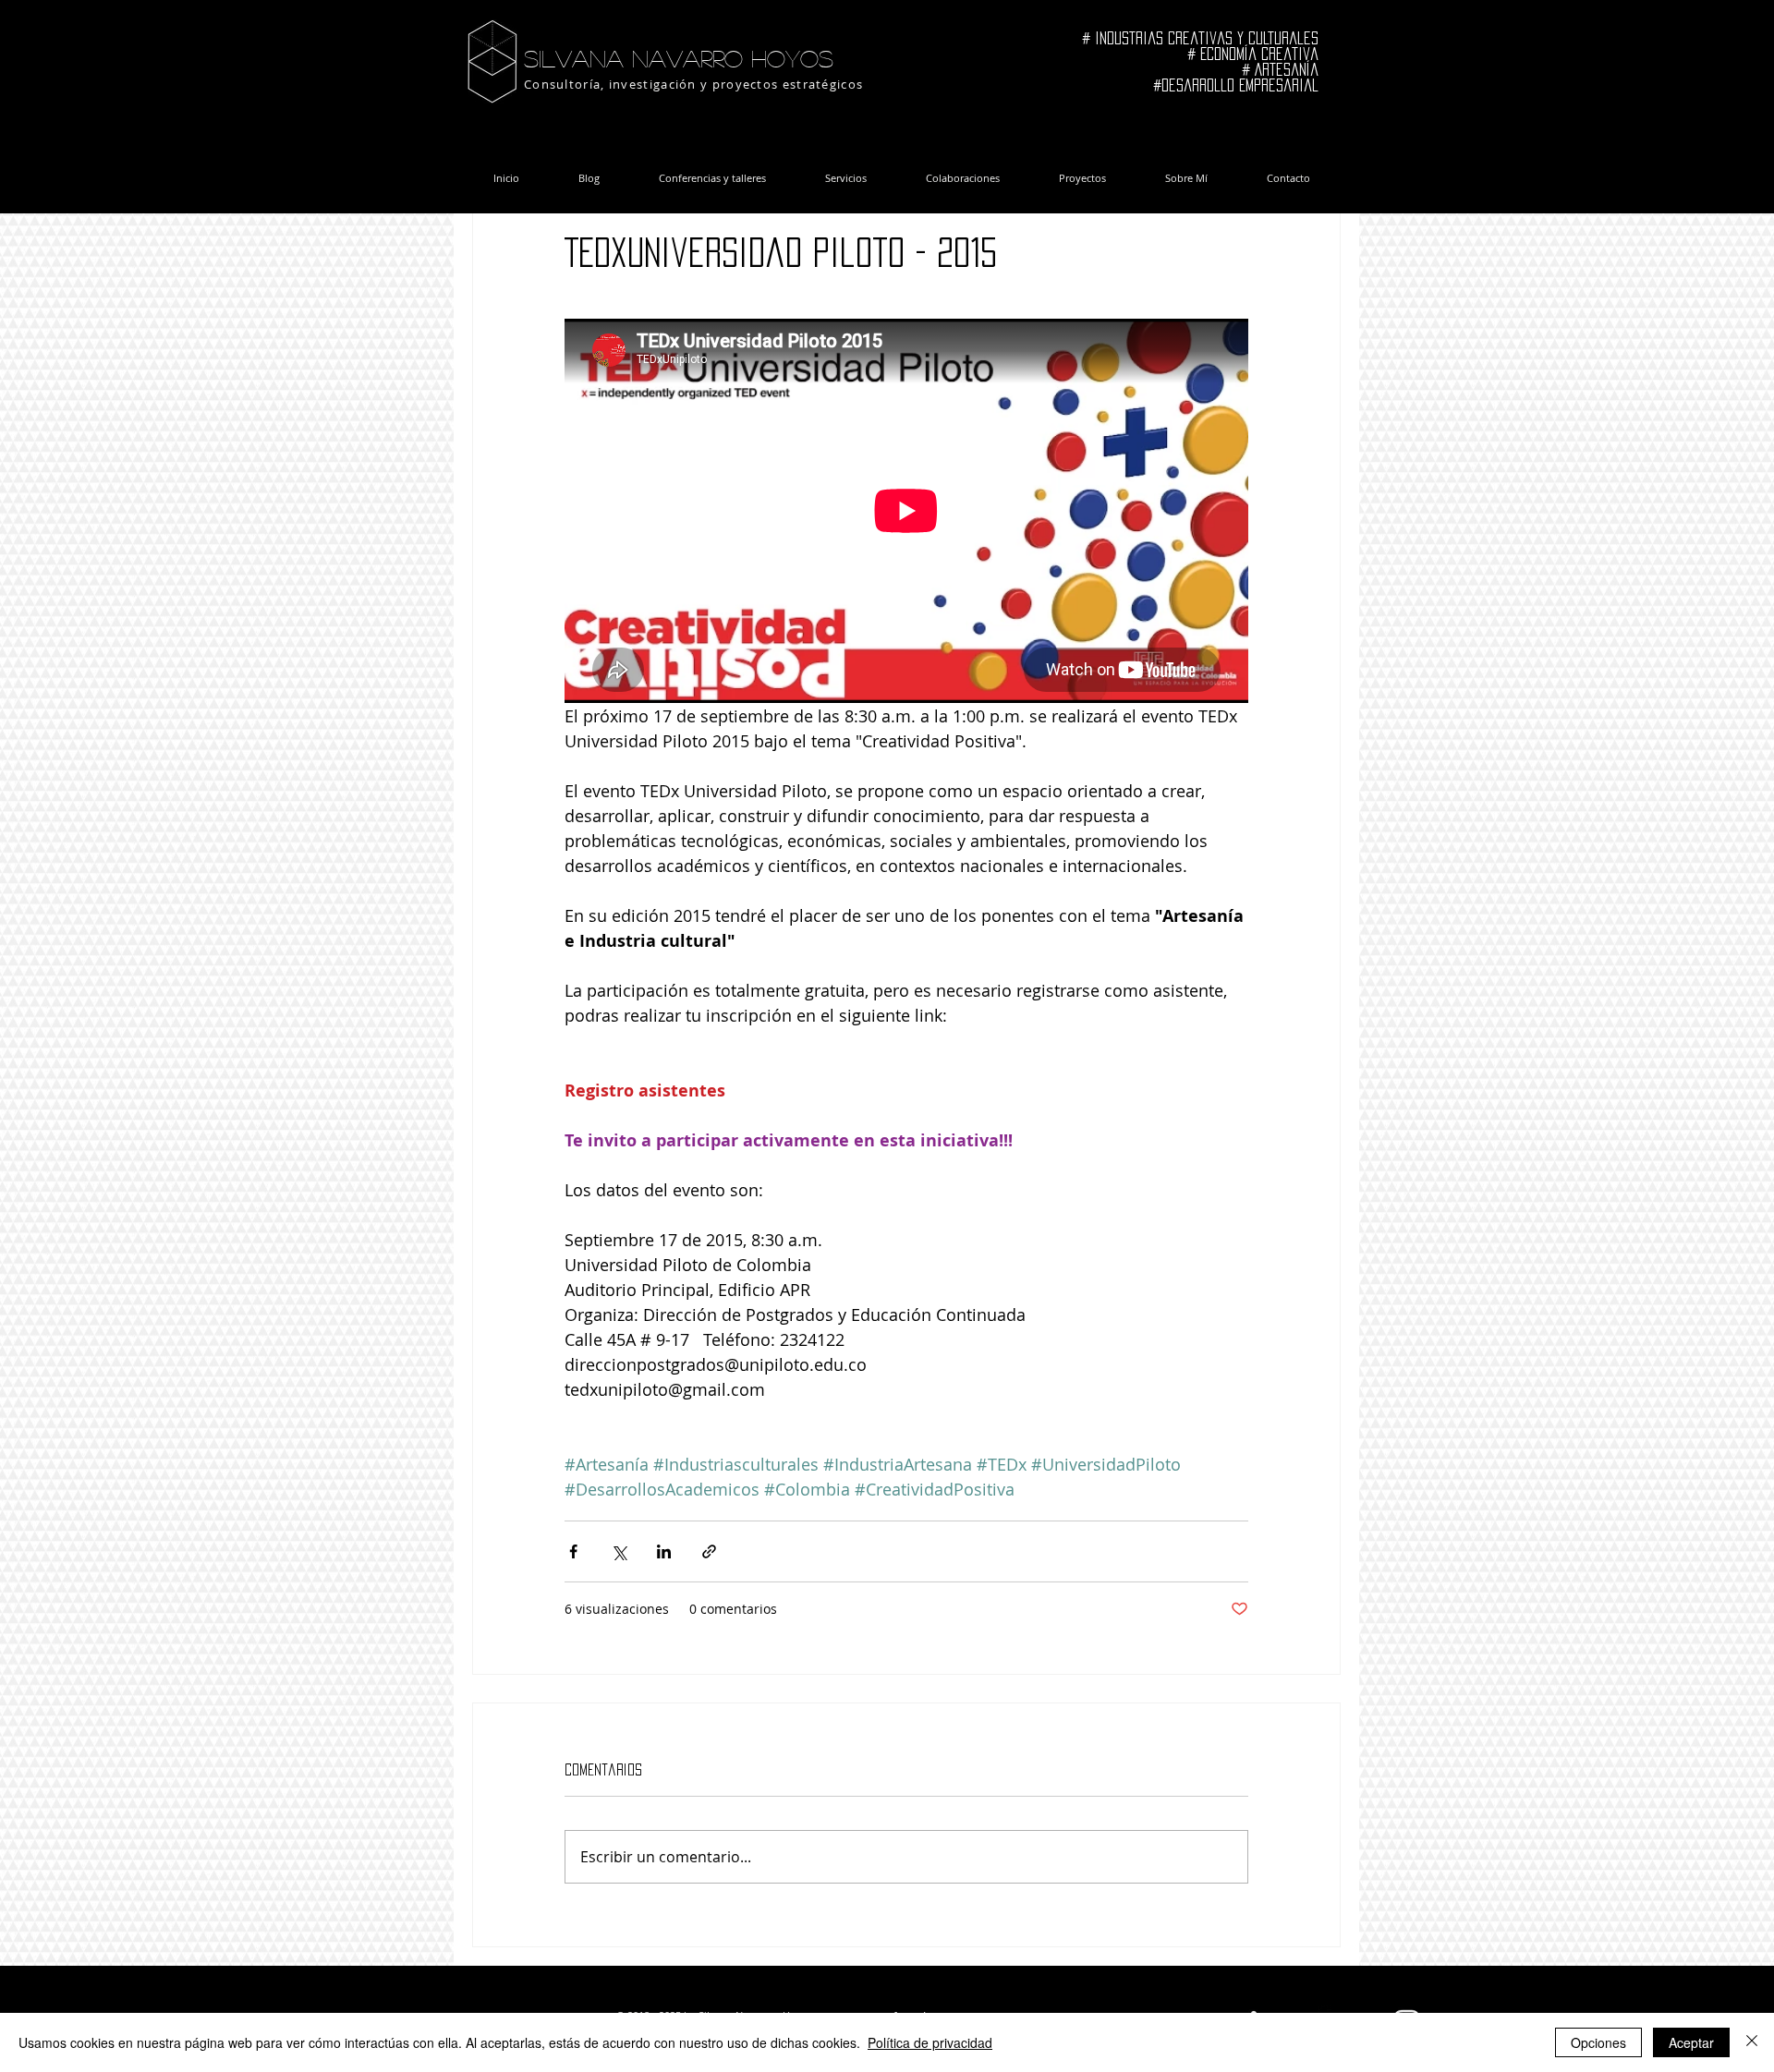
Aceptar (1691, 2042)
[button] (534, 790)
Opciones (1598, 2042)
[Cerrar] (1752, 2042)
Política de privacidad (930, 2042)
